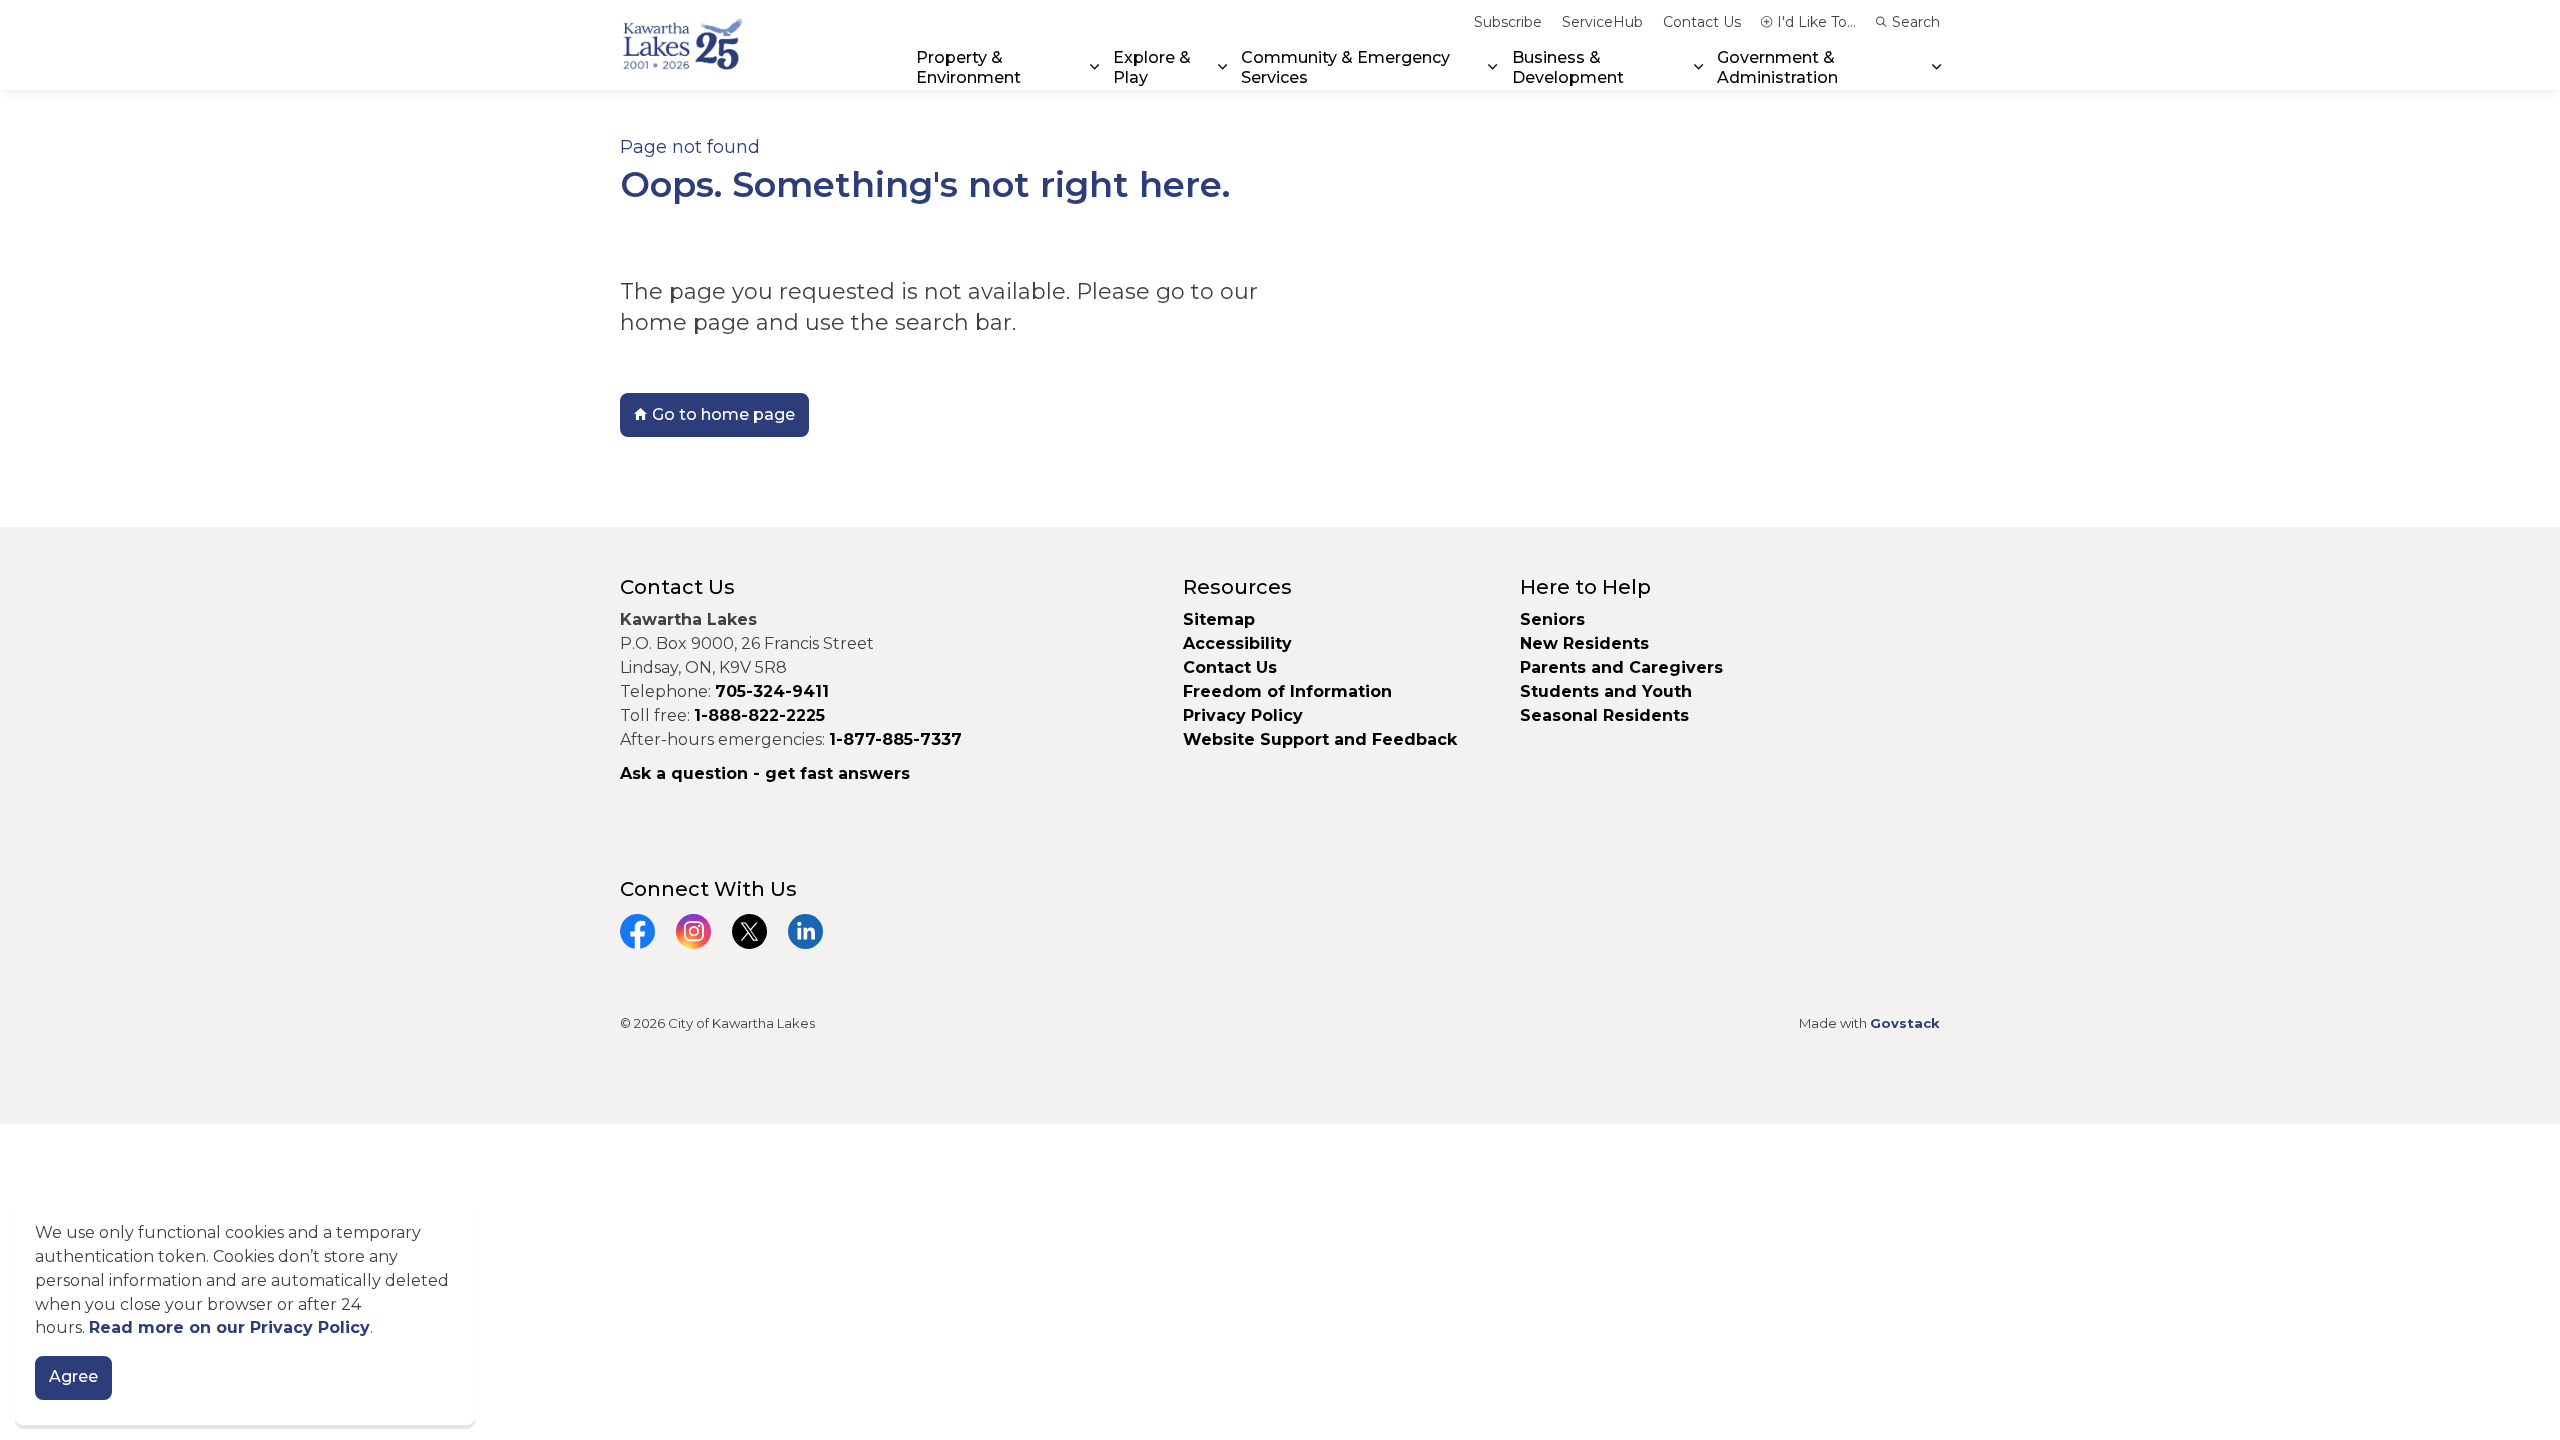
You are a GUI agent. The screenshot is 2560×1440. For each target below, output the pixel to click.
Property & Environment (968, 67)
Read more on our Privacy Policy (229, 1328)
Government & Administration (1777, 67)
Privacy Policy (1243, 715)
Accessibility (1237, 643)
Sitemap (1219, 619)
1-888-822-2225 (759, 715)
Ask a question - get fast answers (765, 773)
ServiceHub (1602, 22)
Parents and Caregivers (1621, 667)
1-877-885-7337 (895, 739)
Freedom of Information (1287, 691)
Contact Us (1702, 22)
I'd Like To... (1816, 22)
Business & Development (1568, 67)
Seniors (1552, 619)
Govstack (1905, 1023)
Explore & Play (1152, 67)
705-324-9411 (772, 691)
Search (1916, 22)
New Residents (1584, 643)
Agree (73, 1377)
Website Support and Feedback (1320, 739)
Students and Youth (1606, 691)
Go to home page (723, 414)
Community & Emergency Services (1345, 67)
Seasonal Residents (1607, 715)
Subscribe (1508, 22)
